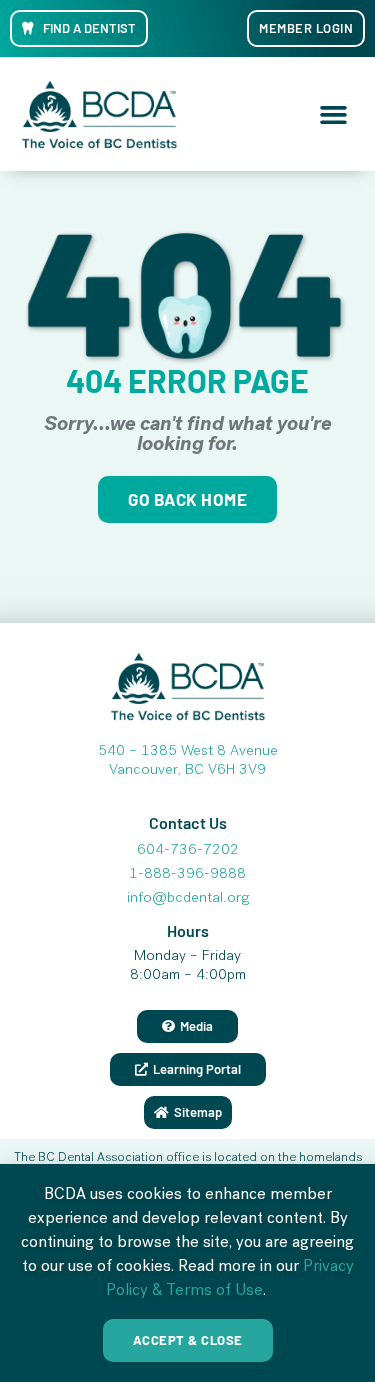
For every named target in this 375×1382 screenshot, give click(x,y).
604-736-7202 (188, 851)
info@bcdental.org (188, 899)
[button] (334, 114)
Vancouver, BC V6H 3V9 (187, 771)
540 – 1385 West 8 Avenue (188, 752)
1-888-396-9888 (187, 875)
